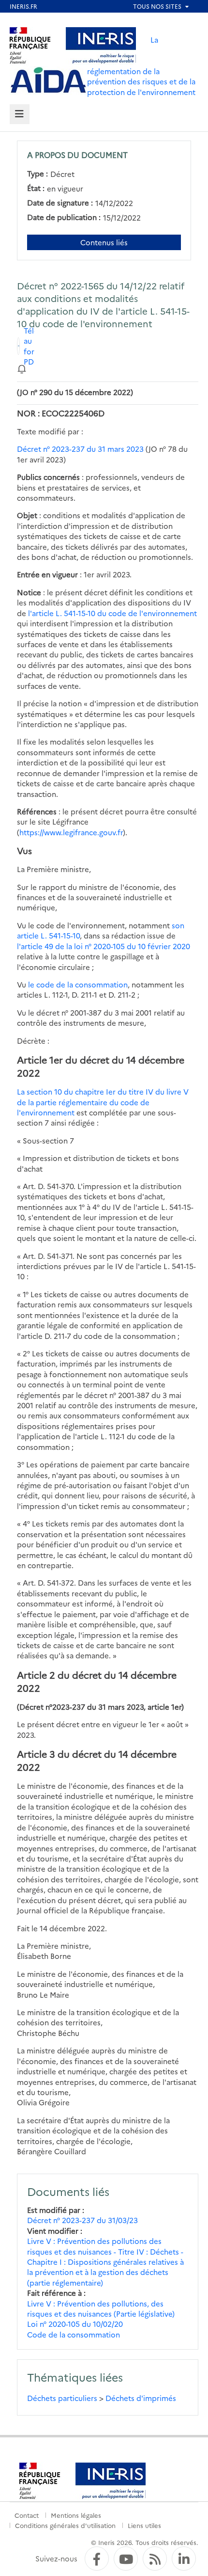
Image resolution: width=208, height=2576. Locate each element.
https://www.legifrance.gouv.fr (71, 832)
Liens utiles (144, 2525)
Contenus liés (104, 242)
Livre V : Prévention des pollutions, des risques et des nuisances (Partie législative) (101, 2308)
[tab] (20, 114)
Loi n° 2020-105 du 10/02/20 (75, 2324)
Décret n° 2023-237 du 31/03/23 (82, 2220)
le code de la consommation (78, 984)
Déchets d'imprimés (141, 2398)
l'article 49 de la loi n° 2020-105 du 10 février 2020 (104, 946)
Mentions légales (76, 2515)
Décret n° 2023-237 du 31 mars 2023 (80, 449)
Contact (27, 2515)
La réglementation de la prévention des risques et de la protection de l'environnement (141, 66)
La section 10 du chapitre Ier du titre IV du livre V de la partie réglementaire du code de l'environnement (103, 1102)
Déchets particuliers (62, 2398)
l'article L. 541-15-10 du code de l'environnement (112, 613)
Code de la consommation (74, 2334)
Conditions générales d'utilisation (65, 2525)
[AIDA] (48, 80)
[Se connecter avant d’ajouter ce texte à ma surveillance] (22, 368)
